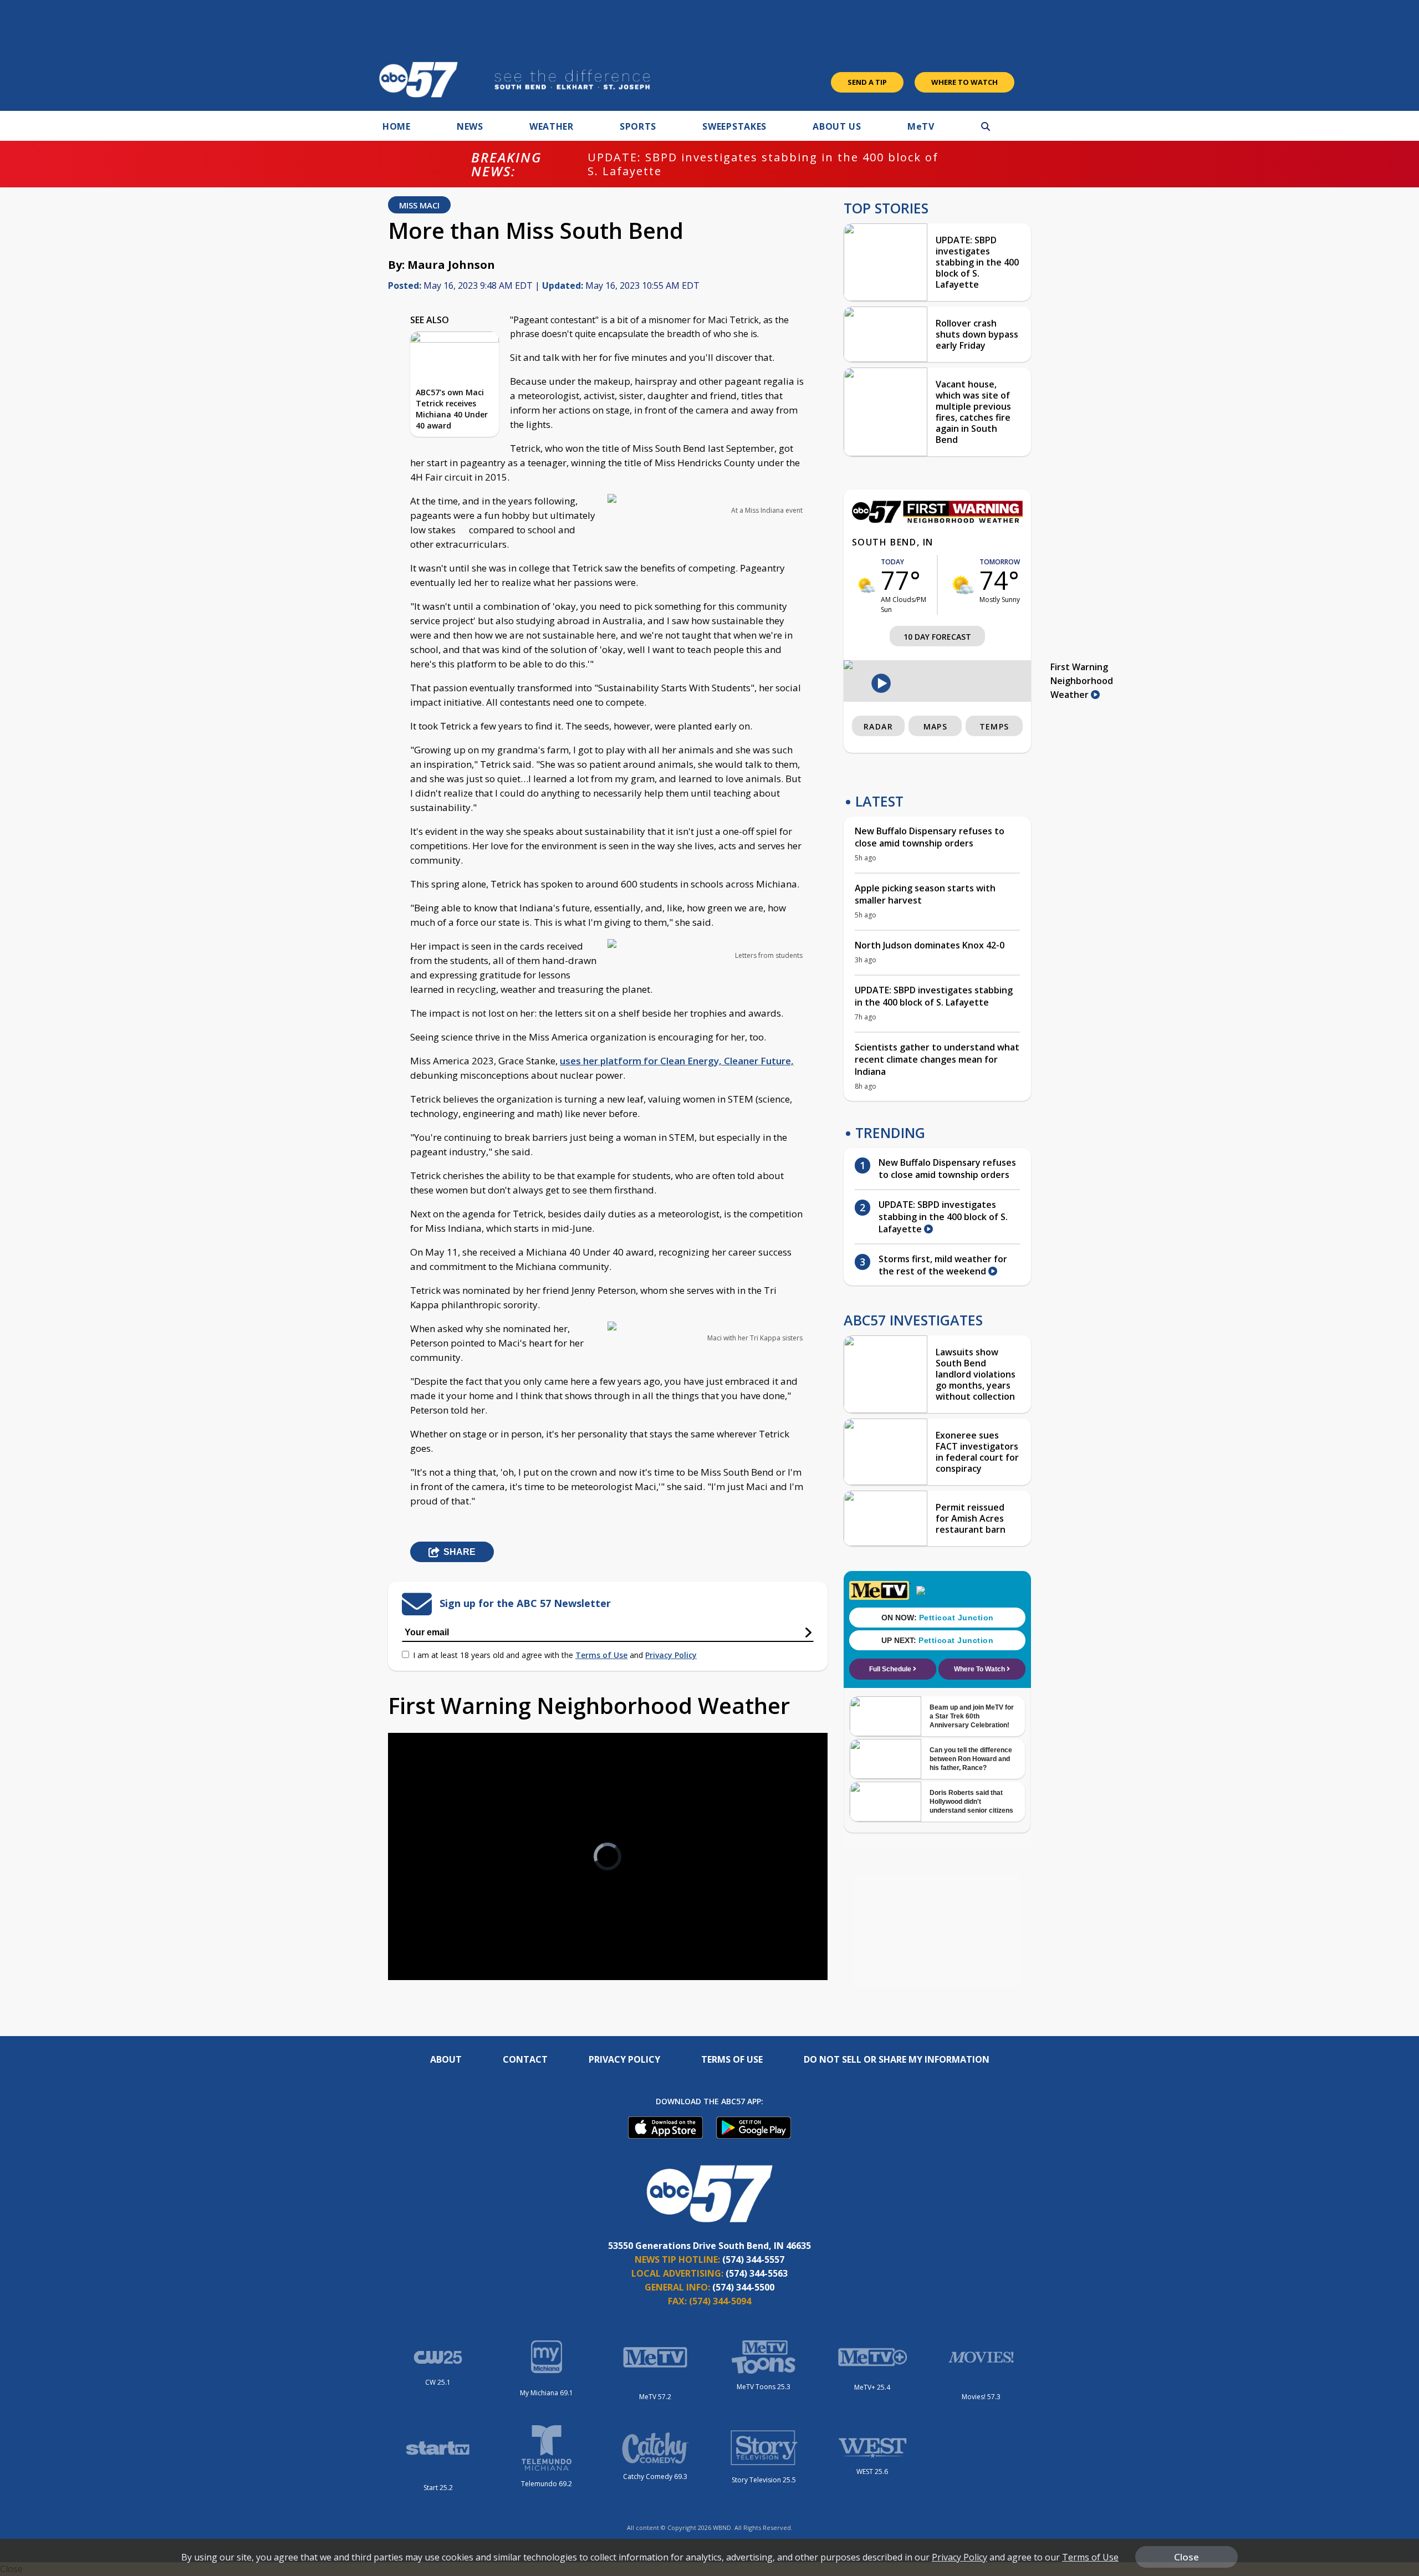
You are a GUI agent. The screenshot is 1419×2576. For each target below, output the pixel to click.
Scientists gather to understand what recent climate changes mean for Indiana (937, 1059)
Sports (638, 126)
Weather (552, 126)
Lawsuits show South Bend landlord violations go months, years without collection (976, 1374)
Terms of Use (601, 1655)
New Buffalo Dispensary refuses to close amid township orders (930, 837)
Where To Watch (964, 82)
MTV (921, 126)
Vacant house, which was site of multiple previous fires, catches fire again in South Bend (973, 412)
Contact (525, 2059)
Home (397, 126)
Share (460, 1552)
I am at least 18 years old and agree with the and (555, 1655)
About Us (837, 126)
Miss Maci (419, 205)
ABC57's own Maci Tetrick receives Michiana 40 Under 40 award (452, 409)
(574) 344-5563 (757, 2273)
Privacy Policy (671, 1655)
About (446, 2059)
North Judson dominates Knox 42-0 (930, 945)
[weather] (867, 585)
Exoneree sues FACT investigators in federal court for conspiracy (977, 1452)
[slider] (427, 1932)
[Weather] (937, 520)
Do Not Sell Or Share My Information (897, 2059)
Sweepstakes (734, 126)
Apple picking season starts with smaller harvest (925, 894)
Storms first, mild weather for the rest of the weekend (943, 1265)
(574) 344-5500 (743, 2287)
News (470, 126)
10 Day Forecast (937, 637)
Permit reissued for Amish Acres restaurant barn (971, 1518)
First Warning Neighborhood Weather (1082, 681)
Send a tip (867, 82)
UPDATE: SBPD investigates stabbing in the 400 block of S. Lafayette (763, 164)
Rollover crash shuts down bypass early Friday (977, 334)
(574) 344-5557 (753, 2259)
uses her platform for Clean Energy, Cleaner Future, (677, 1061)
